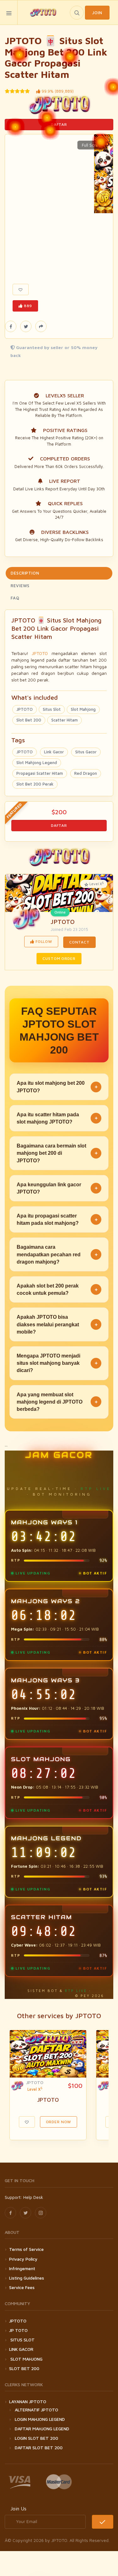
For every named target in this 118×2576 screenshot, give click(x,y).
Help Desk (33, 2197)
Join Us (18, 2509)
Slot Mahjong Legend (37, 762)
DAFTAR (59, 124)
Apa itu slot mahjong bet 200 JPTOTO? (57, 1087)
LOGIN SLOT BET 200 (37, 2438)
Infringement (22, 2268)
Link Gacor (54, 752)
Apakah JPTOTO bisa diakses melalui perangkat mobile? (57, 1324)
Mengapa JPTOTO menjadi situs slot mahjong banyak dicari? (57, 1363)
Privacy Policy (23, 2259)
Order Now (59, 2122)
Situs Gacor (86, 752)
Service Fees (22, 2287)
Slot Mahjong (83, 709)
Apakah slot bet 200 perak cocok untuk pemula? (57, 1289)
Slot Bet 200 (29, 720)
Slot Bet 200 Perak (35, 784)
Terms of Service (26, 2249)
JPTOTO (40, 653)
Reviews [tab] (20, 586)
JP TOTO (18, 2330)
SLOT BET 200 (24, 2368)
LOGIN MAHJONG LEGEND (40, 2419)
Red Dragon (86, 773)
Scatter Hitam (65, 720)
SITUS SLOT (22, 2340)
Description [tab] (25, 573)
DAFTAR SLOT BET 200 (39, 2447)
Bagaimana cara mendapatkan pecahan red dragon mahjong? (57, 1254)
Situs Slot (52, 709)
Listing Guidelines (27, 2278)
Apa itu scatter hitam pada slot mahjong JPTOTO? (57, 1118)
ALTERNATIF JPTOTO (37, 2410)
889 (27, 306)
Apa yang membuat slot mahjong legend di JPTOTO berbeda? (57, 1402)
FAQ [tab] (15, 598)
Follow (43, 941)
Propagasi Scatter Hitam (40, 773)
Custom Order (59, 958)
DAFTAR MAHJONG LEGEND (42, 2429)
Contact (79, 942)
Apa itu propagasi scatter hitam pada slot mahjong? (57, 1219)
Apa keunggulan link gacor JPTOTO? (57, 1188)
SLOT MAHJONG (26, 2359)
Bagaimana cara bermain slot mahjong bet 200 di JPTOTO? (57, 1153)
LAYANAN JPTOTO (28, 2401)
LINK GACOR (21, 2349)
